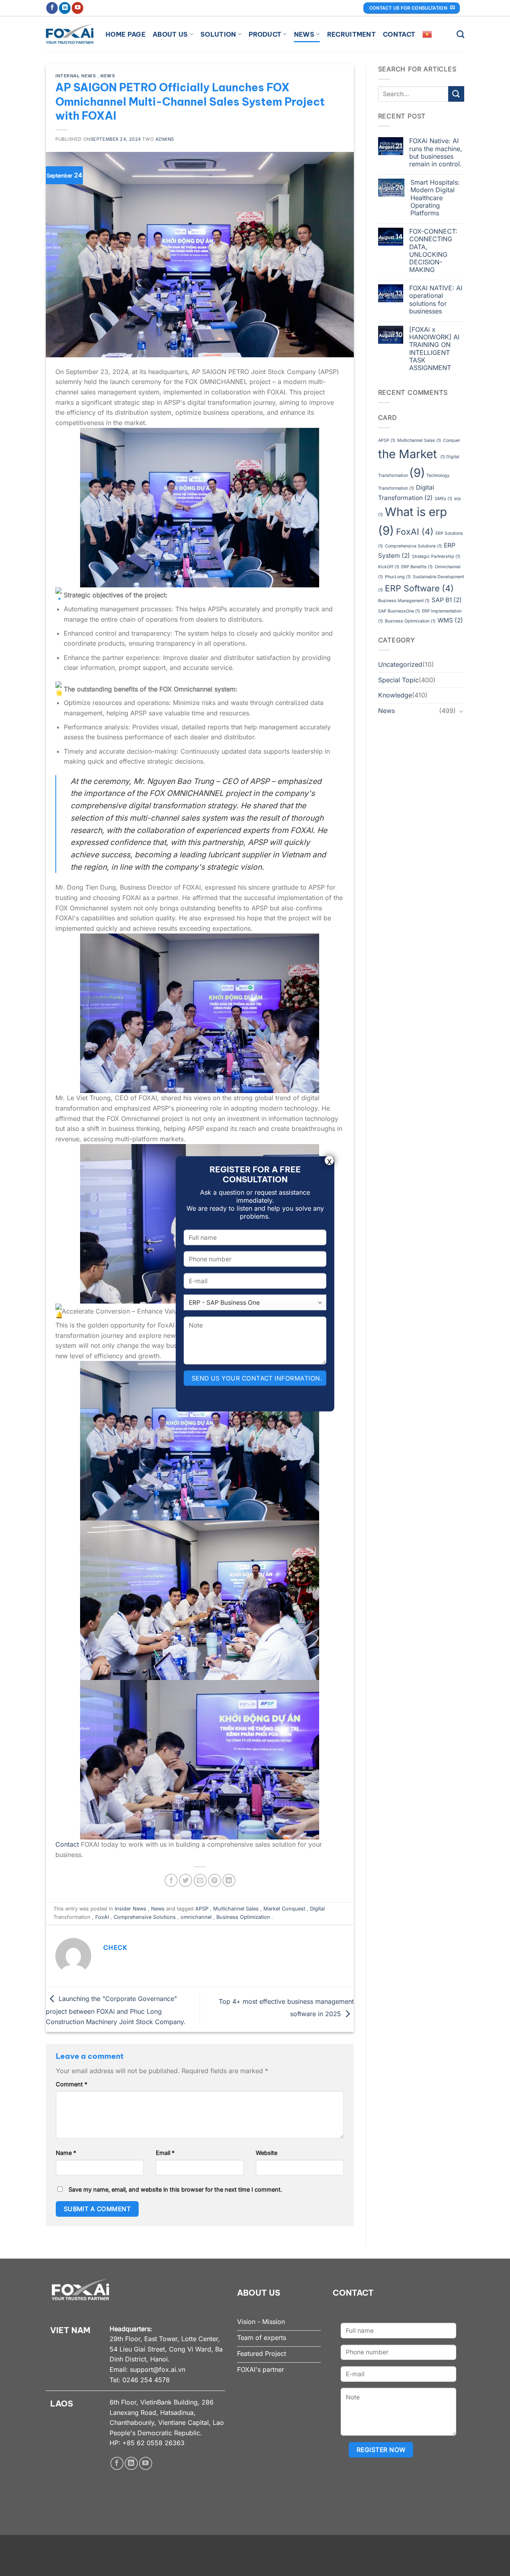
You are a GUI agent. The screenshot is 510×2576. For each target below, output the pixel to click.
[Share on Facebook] (171, 1880)
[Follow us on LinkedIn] (65, 8)
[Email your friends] (200, 1880)
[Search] (460, 34)
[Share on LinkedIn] (229, 1880)
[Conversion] (461, 711)
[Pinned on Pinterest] (215, 1880)
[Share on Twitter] (185, 1880)
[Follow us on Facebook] (52, 8)
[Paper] (456, 94)
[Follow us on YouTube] (77, 8)
